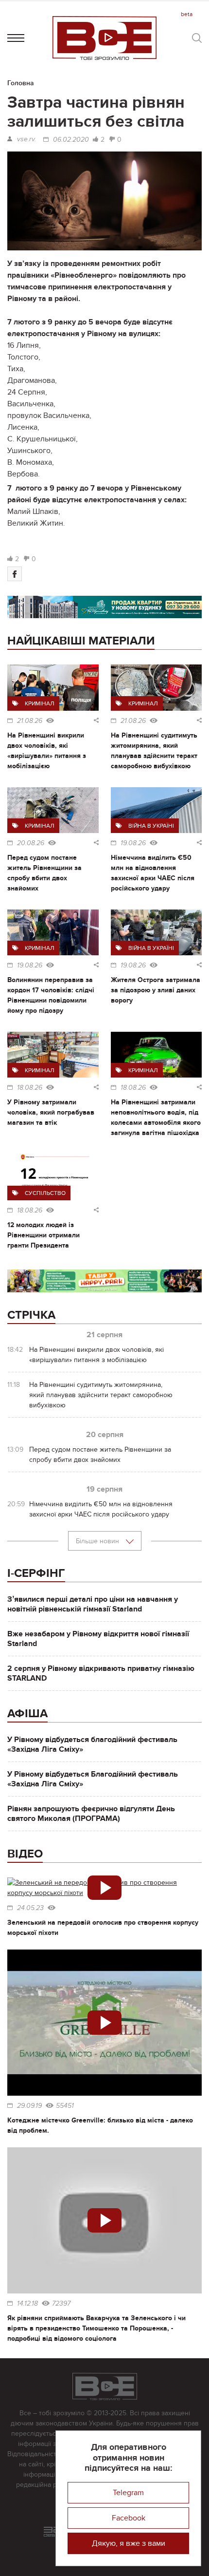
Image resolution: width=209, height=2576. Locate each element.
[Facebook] (15, 574)
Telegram (128, 2493)
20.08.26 (31, 843)
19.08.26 (133, 843)
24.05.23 (30, 1908)
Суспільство (45, 1193)
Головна (21, 83)
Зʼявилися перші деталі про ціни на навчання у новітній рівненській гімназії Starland (93, 1604)
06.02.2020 (71, 140)
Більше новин (98, 1541)
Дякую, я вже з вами (129, 2543)
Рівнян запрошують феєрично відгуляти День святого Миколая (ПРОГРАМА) (91, 1814)
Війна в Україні (151, 826)
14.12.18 (27, 2304)
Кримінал (40, 703)
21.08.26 (30, 721)
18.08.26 (30, 1088)
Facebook (129, 2518)
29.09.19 (29, 2106)
